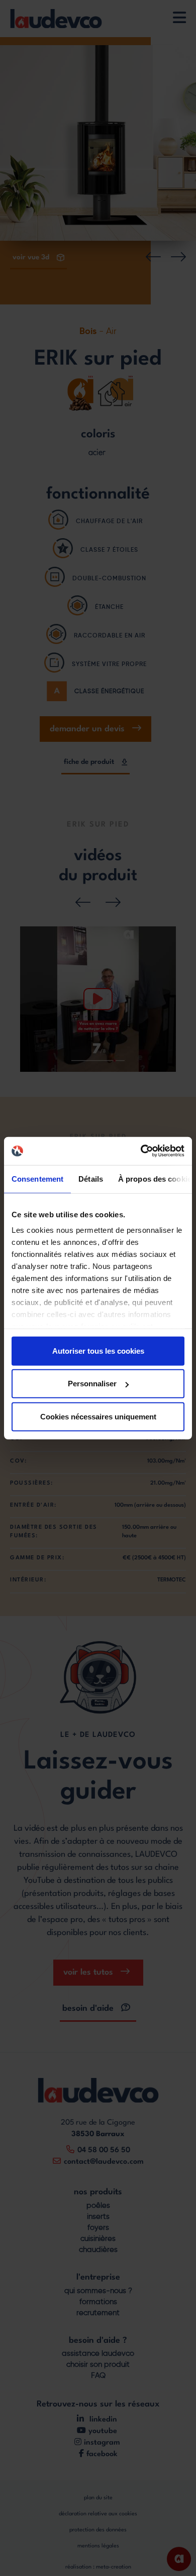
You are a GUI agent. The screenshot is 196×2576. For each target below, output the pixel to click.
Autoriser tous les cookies (98, 1350)
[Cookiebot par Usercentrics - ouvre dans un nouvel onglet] (141, 1151)
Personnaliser (92, 1384)
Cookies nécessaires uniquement (98, 1416)
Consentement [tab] (37, 1178)
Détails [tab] (91, 1178)
